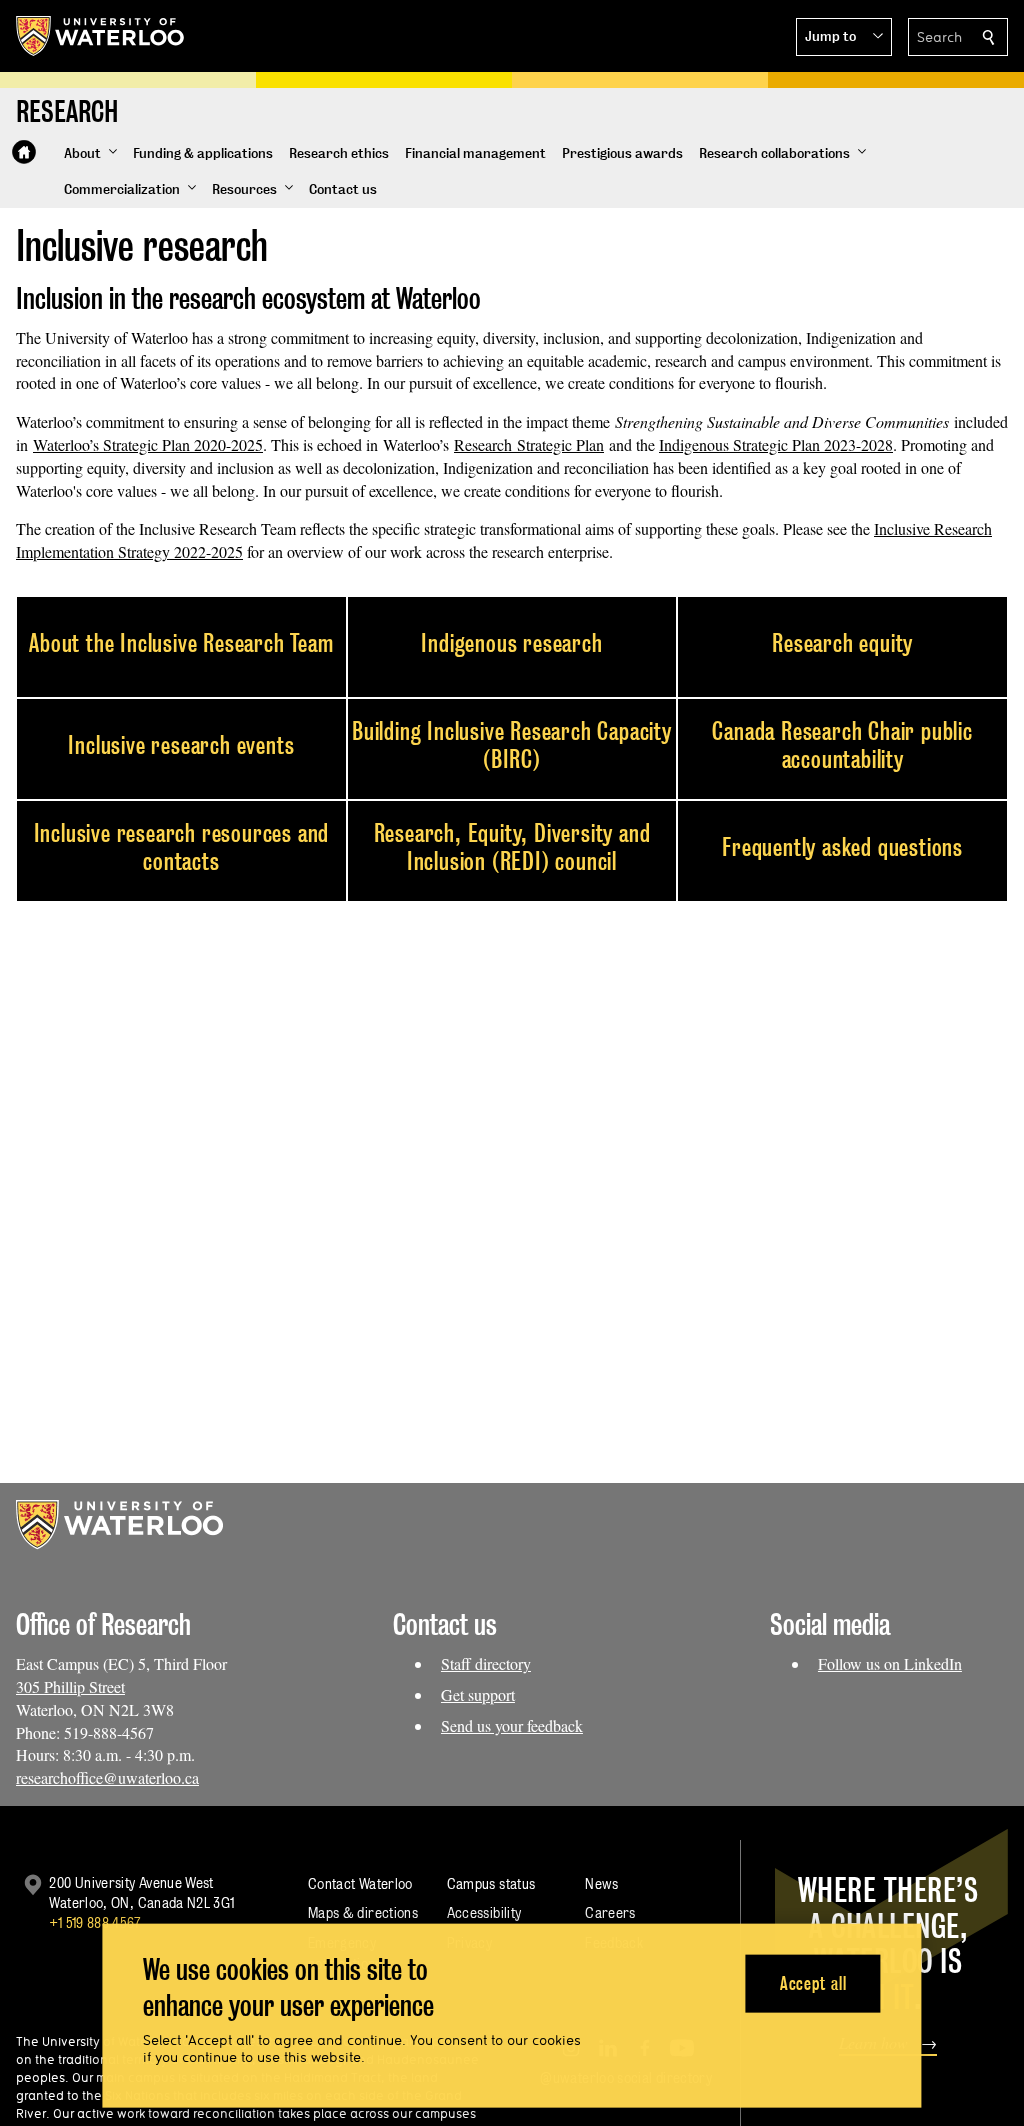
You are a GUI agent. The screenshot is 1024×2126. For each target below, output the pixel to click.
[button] (844, 37)
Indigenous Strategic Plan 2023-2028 (776, 444)
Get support (478, 1694)
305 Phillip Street (70, 1686)
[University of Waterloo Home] (101, 36)
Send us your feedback (512, 1725)
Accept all (813, 1982)
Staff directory (486, 1663)
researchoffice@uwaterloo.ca (107, 1777)
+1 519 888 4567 (95, 1922)
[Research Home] (24, 152)
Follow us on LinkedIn (890, 1663)
